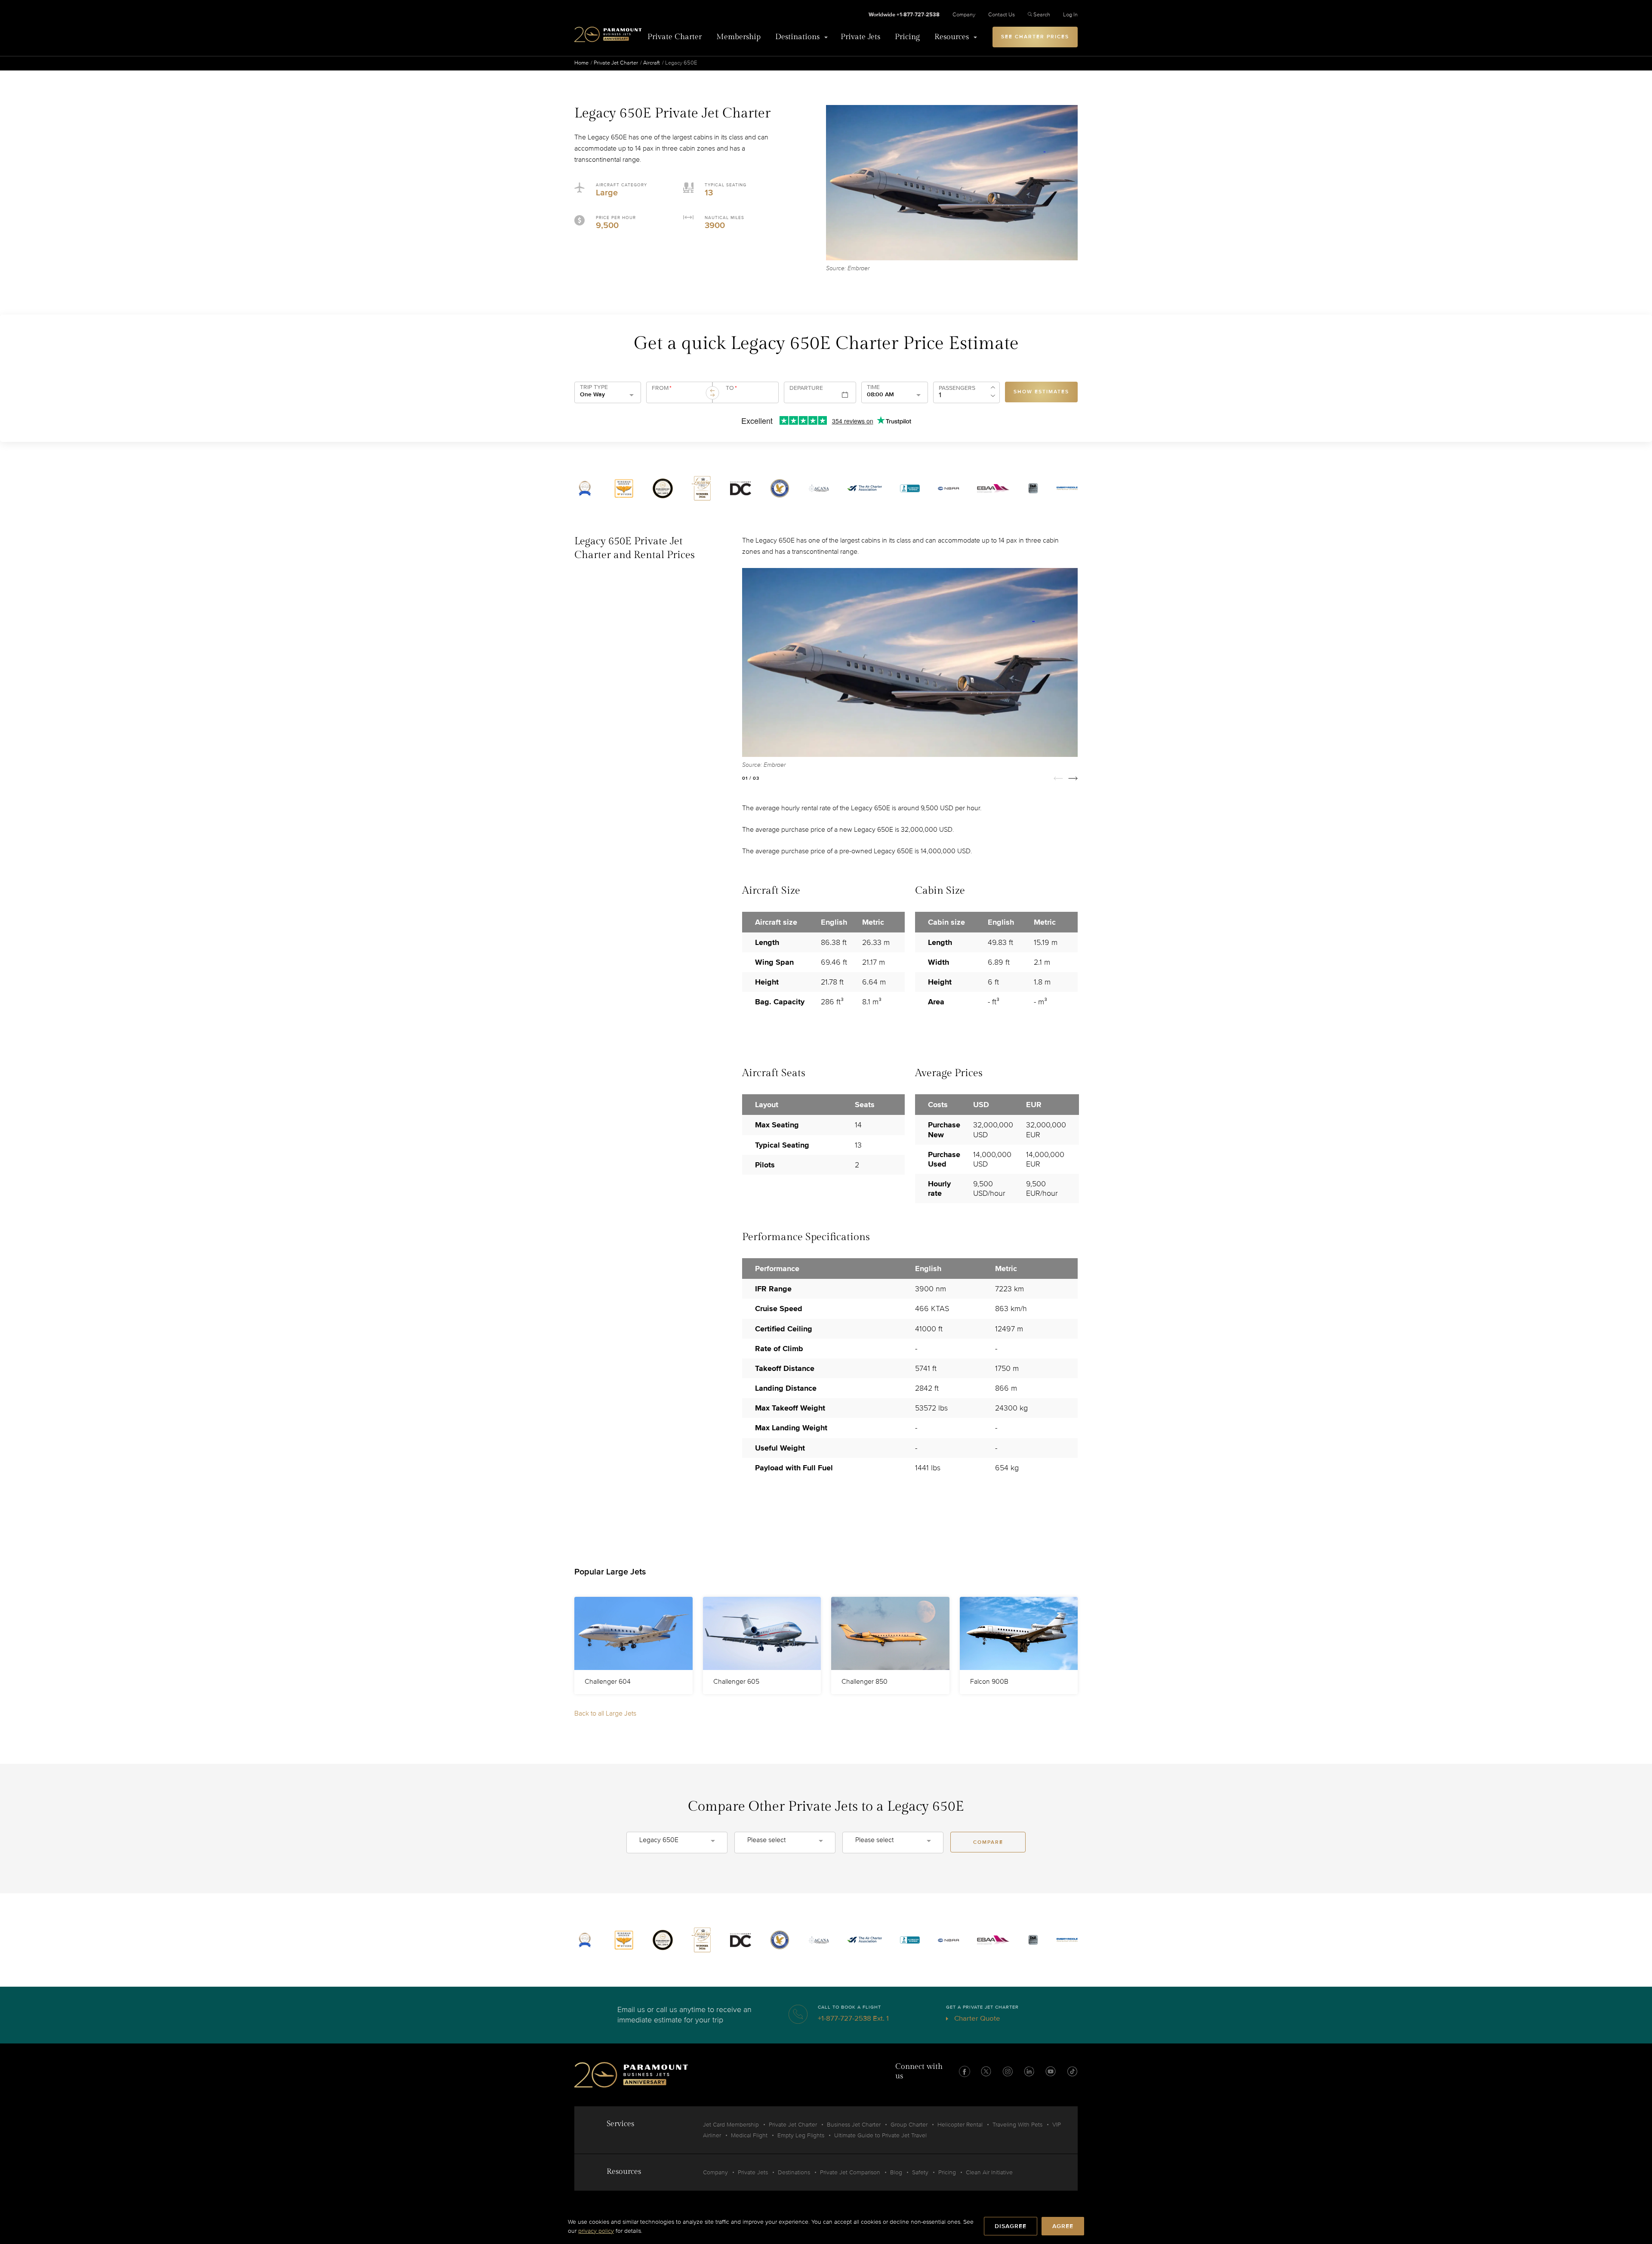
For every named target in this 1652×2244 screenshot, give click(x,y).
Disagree (1011, 2226)
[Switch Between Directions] (712, 393)
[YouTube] (1051, 2071)
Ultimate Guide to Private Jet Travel (880, 2135)
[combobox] (678, 396)
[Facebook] (965, 2071)
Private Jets (860, 37)
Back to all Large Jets (605, 1713)
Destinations (797, 37)
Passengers (957, 388)
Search (1042, 15)
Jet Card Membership (731, 2125)
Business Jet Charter (854, 2125)
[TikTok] (1072, 2071)
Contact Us (1002, 15)
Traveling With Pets (1017, 2125)
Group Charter (909, 2125)
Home (581, 63)
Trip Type (594, 387)
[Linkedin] (1029, 2071)
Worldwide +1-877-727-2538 (904, 15)
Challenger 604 (608, 1682)
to (731, 388)
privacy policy (596, 2231)
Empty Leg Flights (801, 2135)
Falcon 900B (989, 1682)
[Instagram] (1008, 2071)
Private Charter (675, 37)
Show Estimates (1041, 392)
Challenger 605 (736, 1682)
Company (964, 15)
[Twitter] (986, 2071)
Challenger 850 (865, 1682)
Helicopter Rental (960, 2125)
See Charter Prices (1035, 37)
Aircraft (652, 63)
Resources (952, 37)
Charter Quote (976, 2018)
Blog (896, 2172)
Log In (1070, 15)
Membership (738, 37)
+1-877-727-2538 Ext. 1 (853, 2018)
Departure (806, 388)
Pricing (907, 37)
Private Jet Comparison (850, 2172)
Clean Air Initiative (989, 2172)
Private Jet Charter (616, 63)
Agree (1063, 2226)
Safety (920, 2172)
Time (873, 387)
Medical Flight (749, 2135)
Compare (988, 1842)
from (662, 388)
